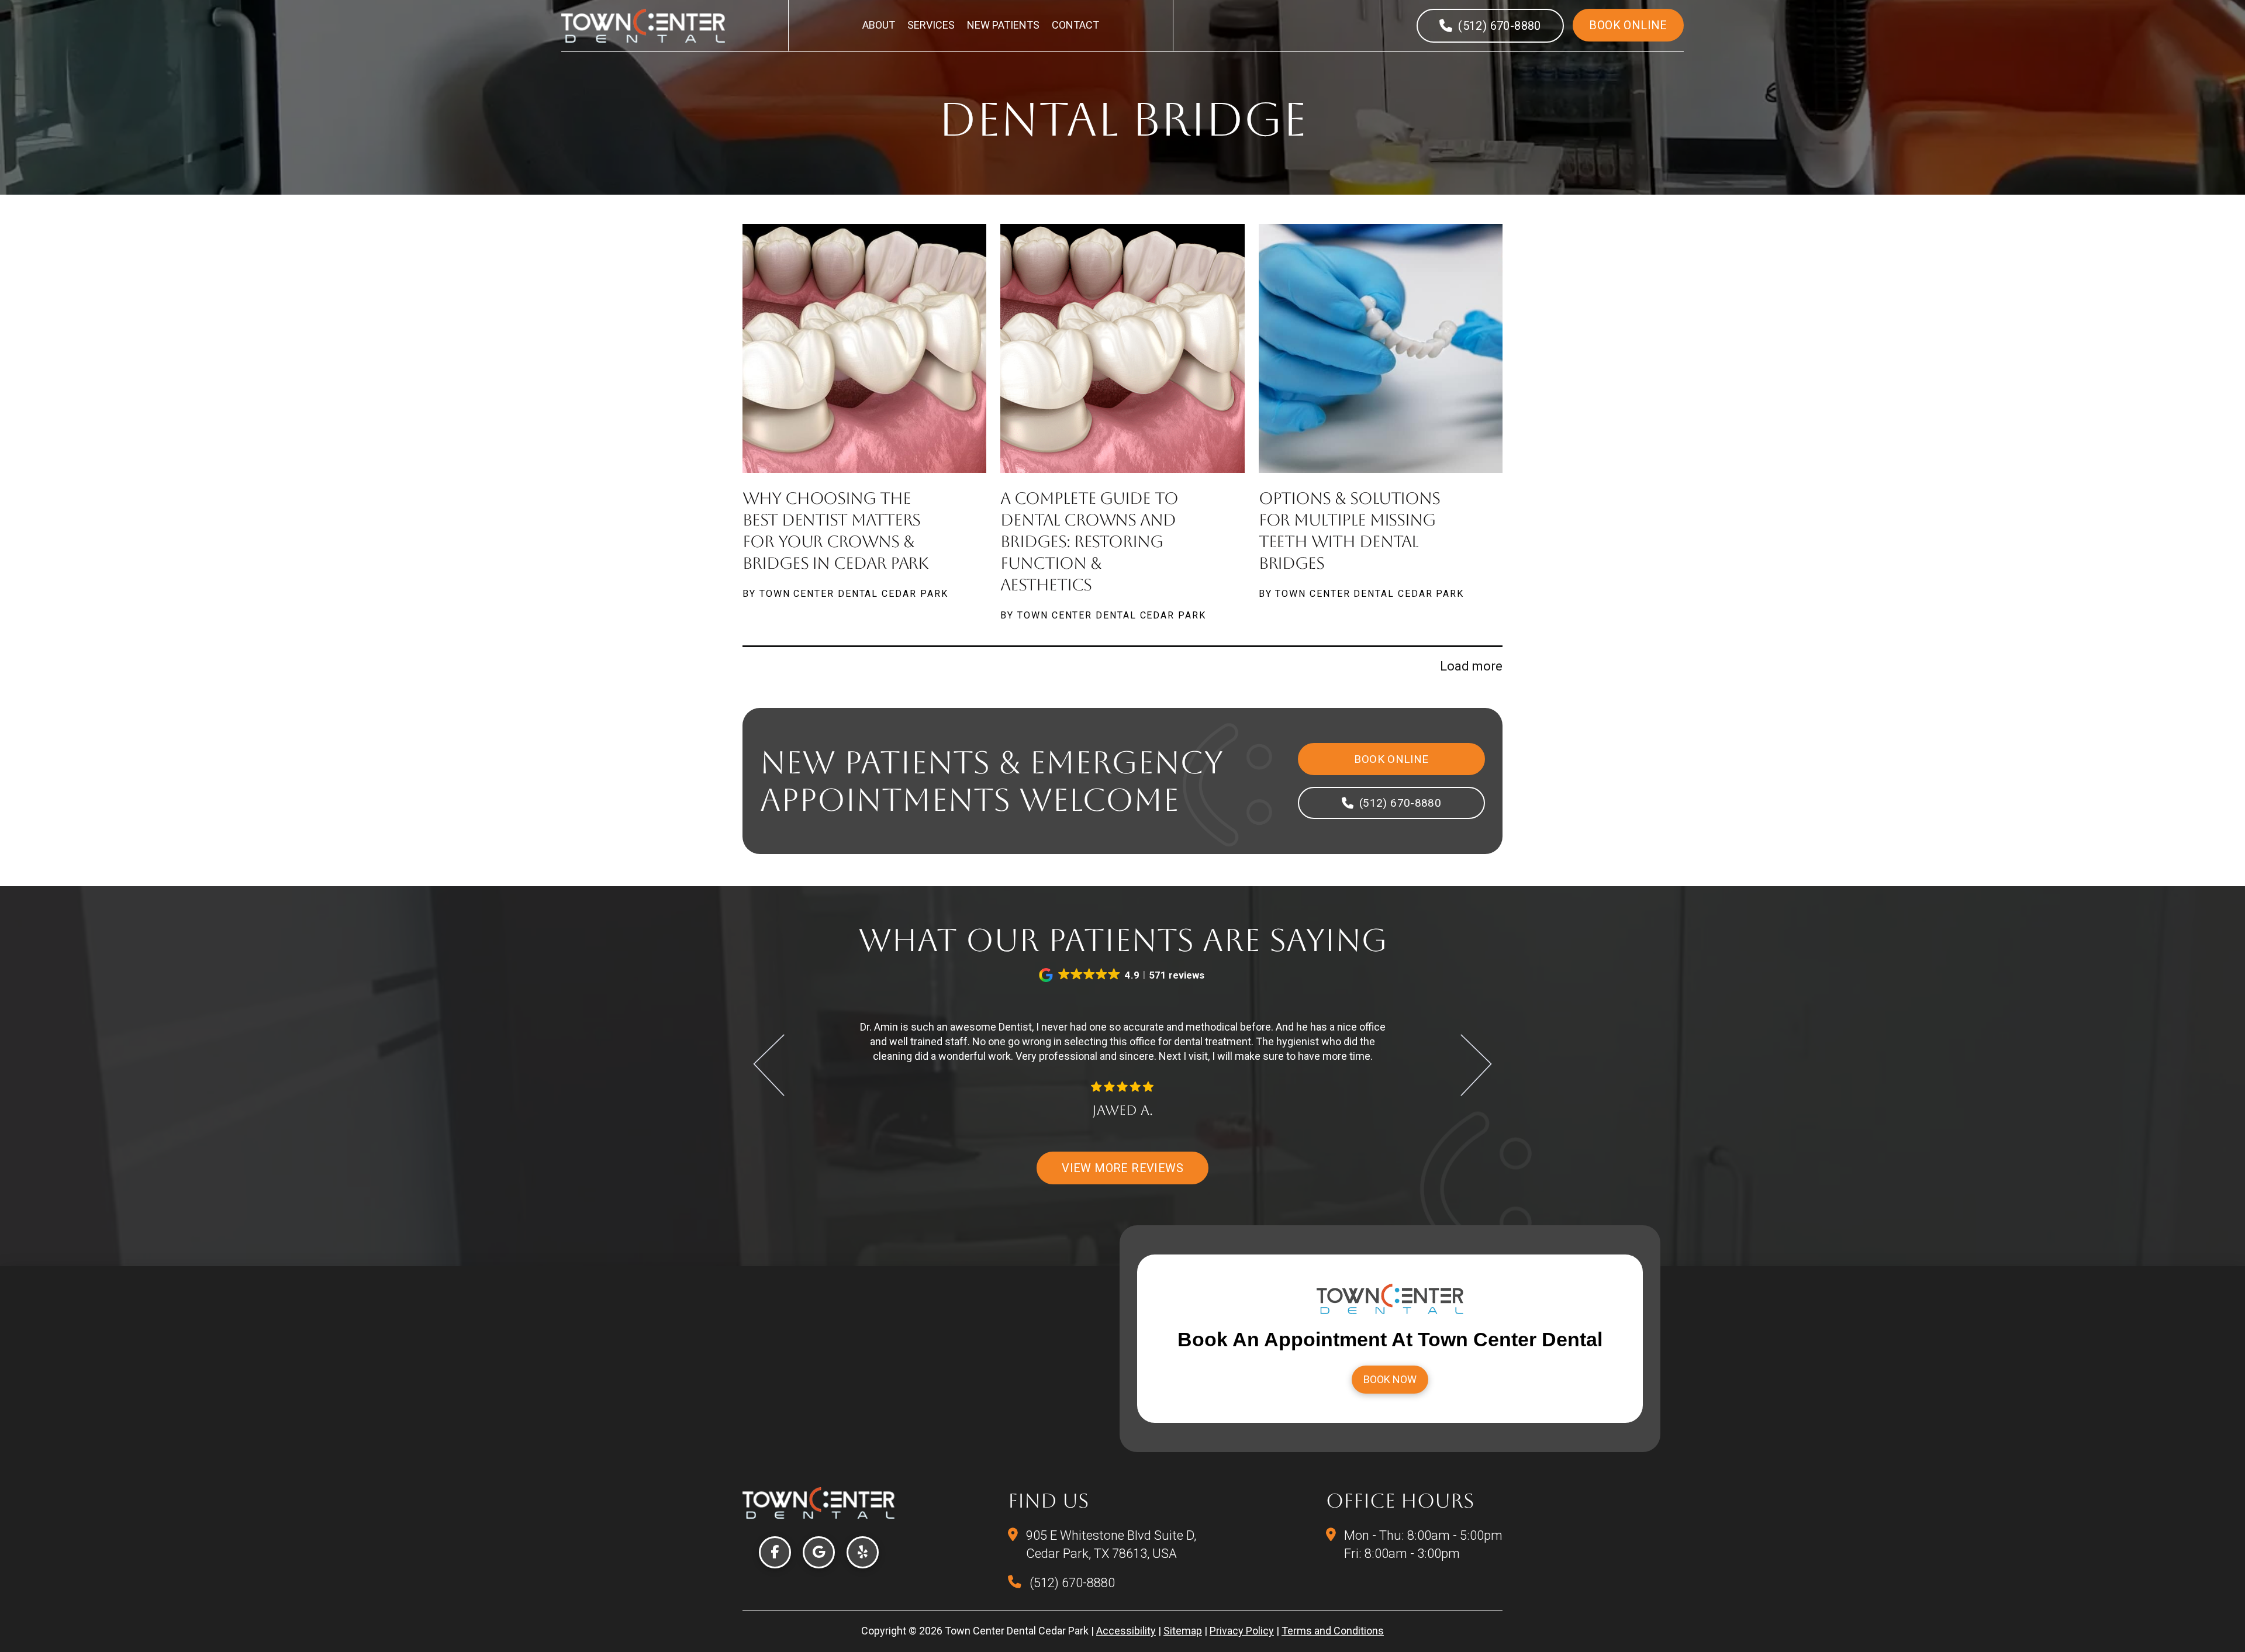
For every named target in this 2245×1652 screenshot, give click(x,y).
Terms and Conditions (1333, 1631)
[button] (1122, 975)
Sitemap (1183, 1631)
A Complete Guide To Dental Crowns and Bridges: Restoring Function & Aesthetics (1089, 541)
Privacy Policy (1242, 1631)
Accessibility (1126, 1631)
